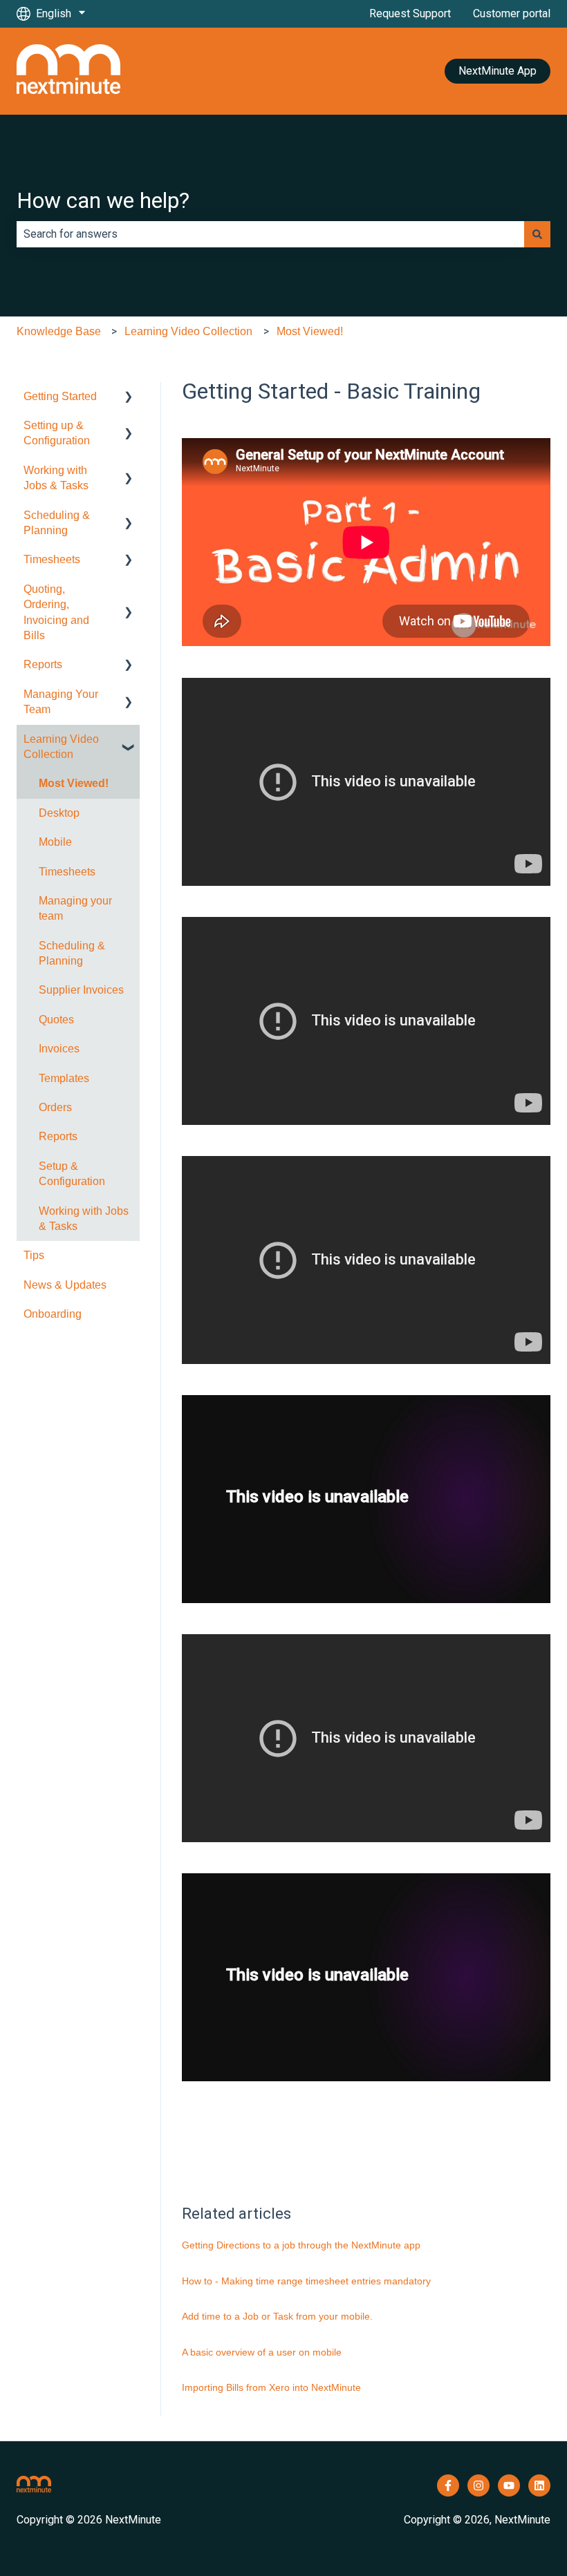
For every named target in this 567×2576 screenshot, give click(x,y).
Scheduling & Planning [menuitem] (57, 523)
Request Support (410, 13)
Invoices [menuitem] (59, 1049)
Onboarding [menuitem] (53, 1314)
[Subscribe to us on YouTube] (509, 2485)
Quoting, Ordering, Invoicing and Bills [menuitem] (56, 612)
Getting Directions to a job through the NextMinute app (301, 2245)
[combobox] (270, 234)
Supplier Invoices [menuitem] (81, 990)
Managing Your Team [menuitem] (61, 702)
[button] (129, 398)
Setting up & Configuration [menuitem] (57, 433)
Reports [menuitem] (43, 664)
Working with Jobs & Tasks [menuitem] (56, 478)
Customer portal (512, 13)
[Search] (537, 234)
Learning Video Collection (188, 331)
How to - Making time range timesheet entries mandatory (306, 2281)
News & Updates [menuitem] (65, 1285)
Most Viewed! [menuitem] (74, 783)
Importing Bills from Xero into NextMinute (271, 2387)
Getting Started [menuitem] (60, 396)
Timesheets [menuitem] (52, 559)
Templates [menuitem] (64, 1078)
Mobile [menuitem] (55, 842)
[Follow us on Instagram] (478, 2485)
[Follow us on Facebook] (448, 2485)
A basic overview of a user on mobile (262, 2352)
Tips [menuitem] (34, 1255)
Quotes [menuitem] (56, 1020)
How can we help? (103, 200)
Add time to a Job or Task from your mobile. (277, 2316)
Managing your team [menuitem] (75, 908)
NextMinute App (498, 71)
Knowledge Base (59, 331)
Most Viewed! (310, 331)
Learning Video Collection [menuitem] (61, 747)
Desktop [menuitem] (59, 813)
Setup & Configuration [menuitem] (72, 1174)
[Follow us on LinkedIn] (539, 2485)
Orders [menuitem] (55, 1107)
